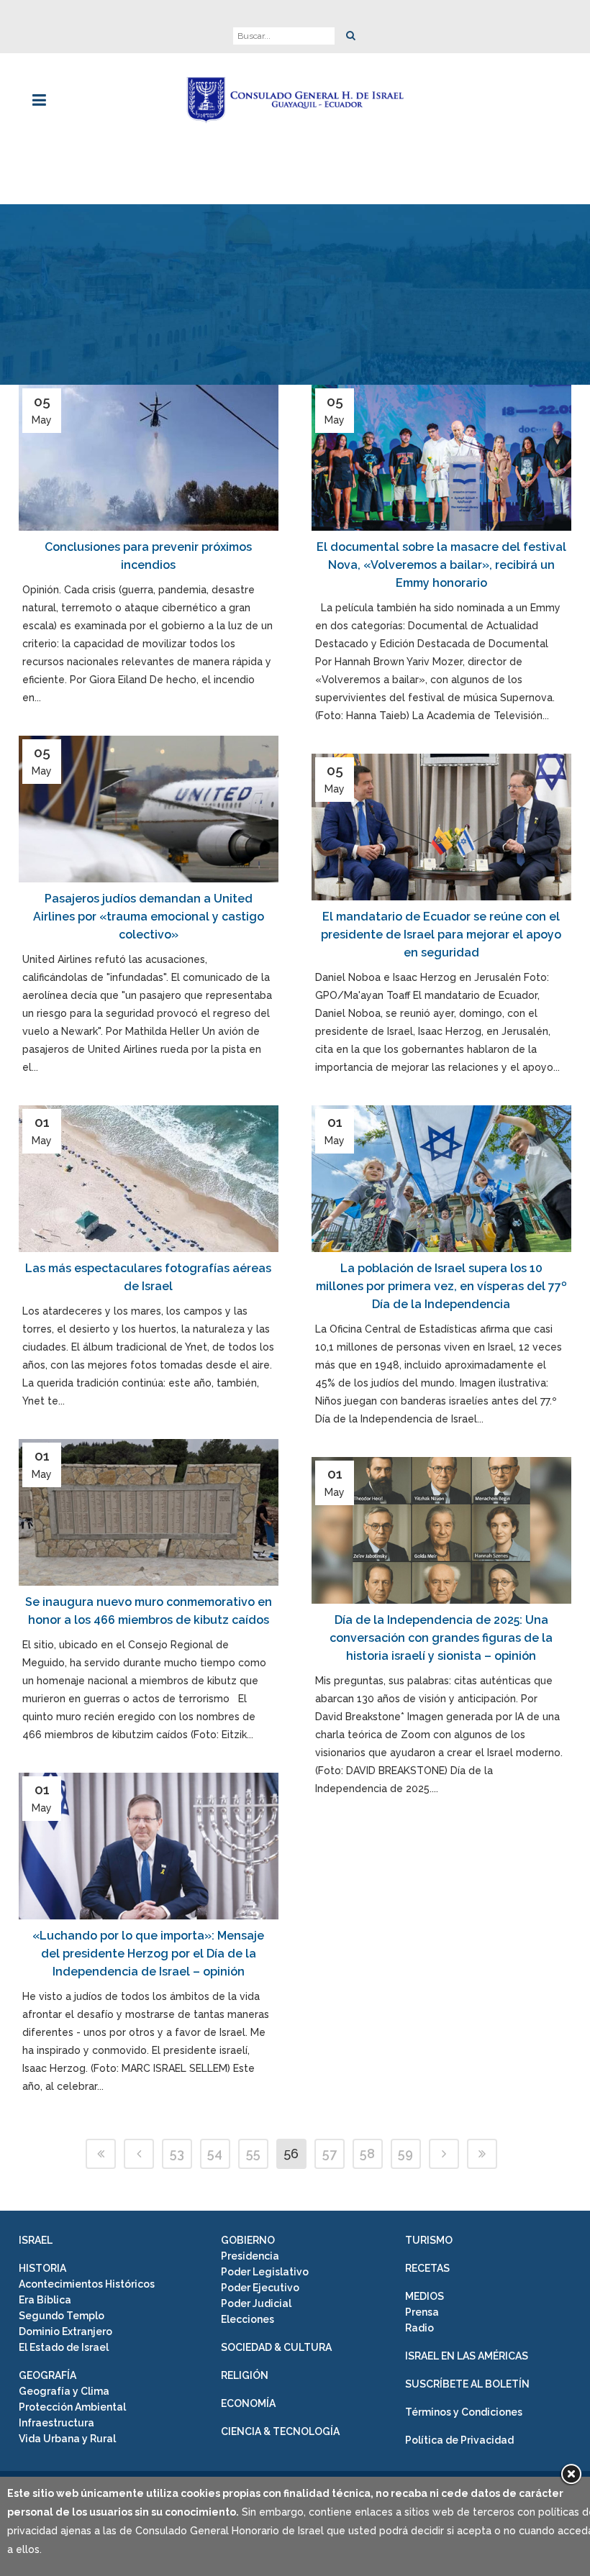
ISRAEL (36, 2240)
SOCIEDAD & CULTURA (276, 2347)
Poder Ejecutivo (260, 2288)
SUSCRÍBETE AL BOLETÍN (467, 2384)
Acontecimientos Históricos (87, 2284)
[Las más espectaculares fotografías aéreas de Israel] (149, 1179)
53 (177, 2153)
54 (215, 2153)
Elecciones (248, 2319)
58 (367, 2153)
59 (405, 2153)
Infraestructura (56, 2423)
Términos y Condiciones (464, 2412)
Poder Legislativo (265, 2272)
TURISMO (429, 2240)
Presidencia (250, 2256)
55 (253, 2153)
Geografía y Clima (64, 2391)
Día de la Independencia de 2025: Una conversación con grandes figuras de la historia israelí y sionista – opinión (441, 1638)
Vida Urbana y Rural (67, 2439)
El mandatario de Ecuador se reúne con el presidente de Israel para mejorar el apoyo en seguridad (441, 935)
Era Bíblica (45, 2300)
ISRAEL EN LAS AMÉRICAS (467, 2356)
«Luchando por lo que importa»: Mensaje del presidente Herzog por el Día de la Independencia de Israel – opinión (148, 1954)
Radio (419, 2328)
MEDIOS (425, 2296)
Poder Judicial (256, 2303)
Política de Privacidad (459, 2440)
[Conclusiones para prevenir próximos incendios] (149, 458)
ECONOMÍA (248, 2403)
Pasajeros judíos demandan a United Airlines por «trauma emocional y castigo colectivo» (149, 917)
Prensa (422, 2312)
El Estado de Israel (64, 2347)
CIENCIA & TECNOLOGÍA (280, 2431)
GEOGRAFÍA (47, 2375)
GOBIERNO (248, 2240)
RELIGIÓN (245, 2375)
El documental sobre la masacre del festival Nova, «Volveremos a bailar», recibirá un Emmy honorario (441, 565)
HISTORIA (42, 2268)
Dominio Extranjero (65, 2331)
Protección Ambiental (72, 2407)
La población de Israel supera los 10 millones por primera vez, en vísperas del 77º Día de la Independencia (441, 1286)
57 (330, 2153)
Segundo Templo (62, 2316)
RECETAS (427, 2268)
